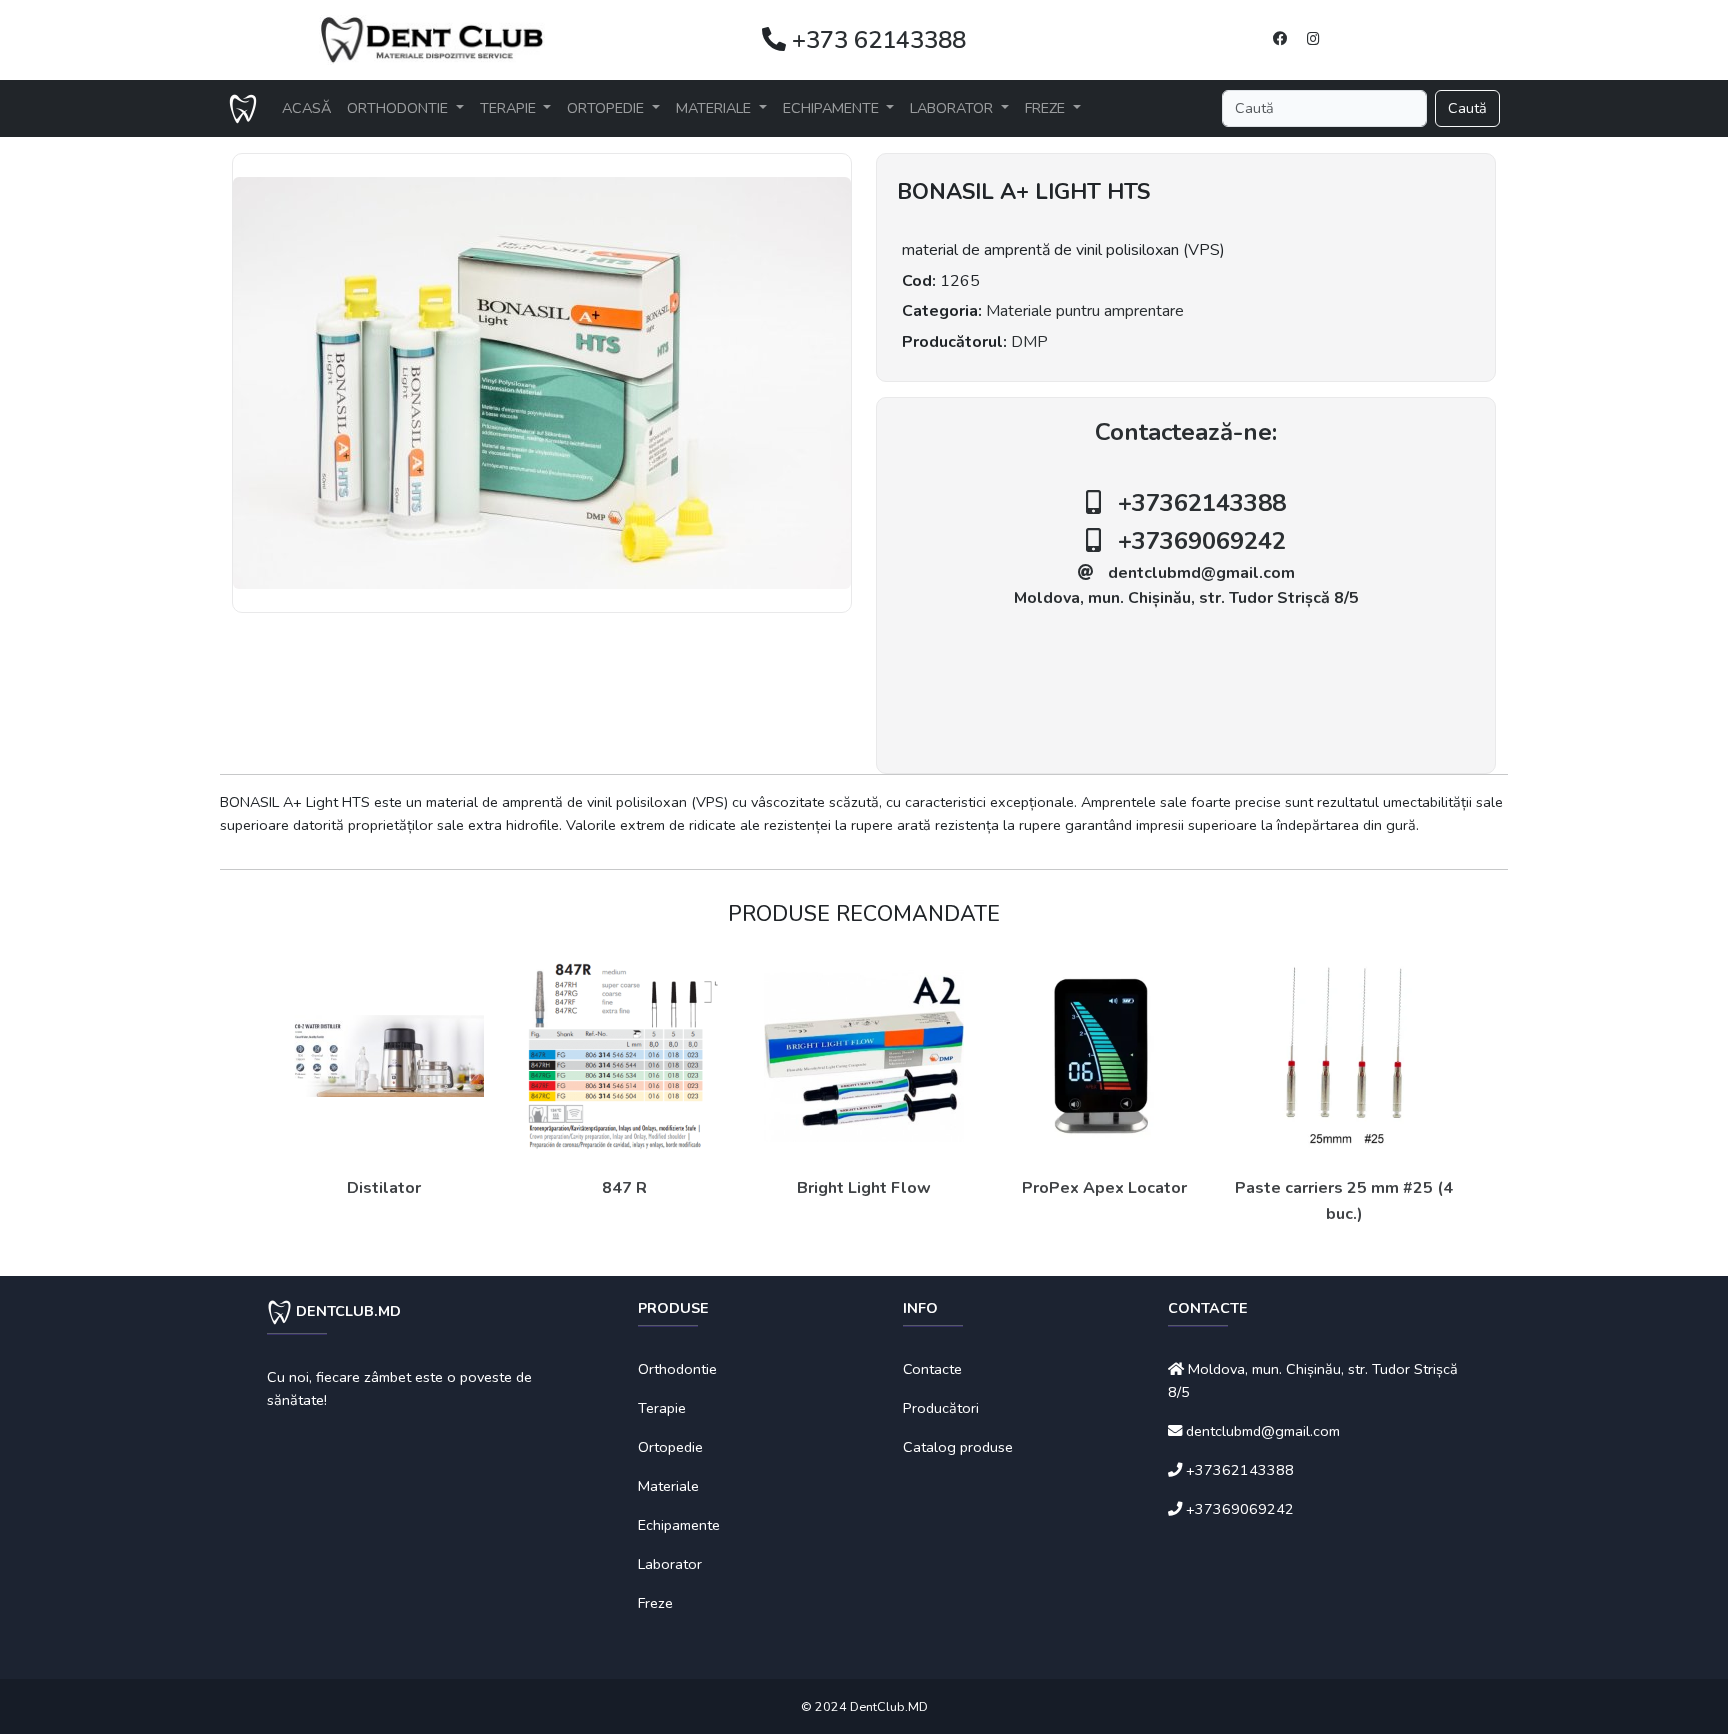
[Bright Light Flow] (864, 1056)
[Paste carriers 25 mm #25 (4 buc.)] (1344, 1056)
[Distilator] (384, 1056)
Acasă (306, 108)
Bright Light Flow (864, 1188)
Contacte (932, 1369)
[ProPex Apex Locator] (1104, 1056)
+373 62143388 (876, 40)
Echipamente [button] (833, 108)
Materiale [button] (715, 108)
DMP (1029, 342)
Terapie (662, 1408)
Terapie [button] (510, 108)
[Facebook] (1280, 39)
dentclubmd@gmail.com (1201, 573)
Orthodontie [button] (399, 108)
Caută (1467, 108)
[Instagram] (1313, 39)
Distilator (384, 1188)
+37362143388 (1202, 503)
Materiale (668, 1486)
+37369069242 (1202, 541)
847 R (624, 1188)
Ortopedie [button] (607, 108)
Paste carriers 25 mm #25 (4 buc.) (1344, 1201)
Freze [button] (1047, 108)
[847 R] (624, 1056)
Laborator (670, 1564)
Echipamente (679, 1525)
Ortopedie (670, 1447)
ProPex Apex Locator (1104, 1188)
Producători (941, 1408)
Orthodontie (677, 1369)
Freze (655, 1603)
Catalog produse (958, 1447)
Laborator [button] (953, 108)
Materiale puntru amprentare (1085, 311)
